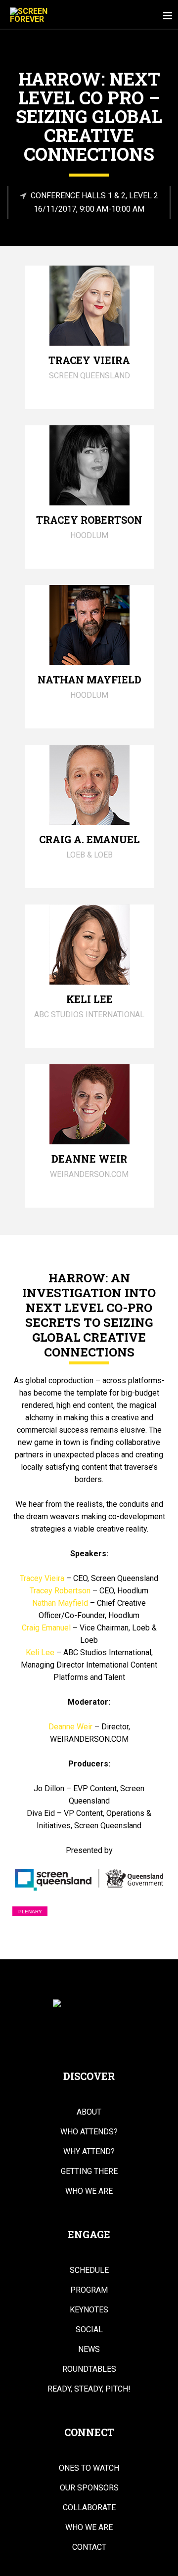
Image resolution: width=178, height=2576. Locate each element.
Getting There (89, 2171)
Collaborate (89, 2508)
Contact (89, 2547)
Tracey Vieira (42, 1578)
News (89, 2350)
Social (89, 2330)
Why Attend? (89, 2152)
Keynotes (89, 2310)
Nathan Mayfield (60, 1603)
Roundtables (89, 2369)
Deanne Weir (70, 1727)
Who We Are (89, 2191)
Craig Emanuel (46, 1628)
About (89, 2112)
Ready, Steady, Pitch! (89, 2389)
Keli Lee (40, 1652)
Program (89, 2290)
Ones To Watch (89, 2468)
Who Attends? (89, 2132)
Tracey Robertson (60, 1591)
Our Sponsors (89, 2488)
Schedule (89, 2270)
